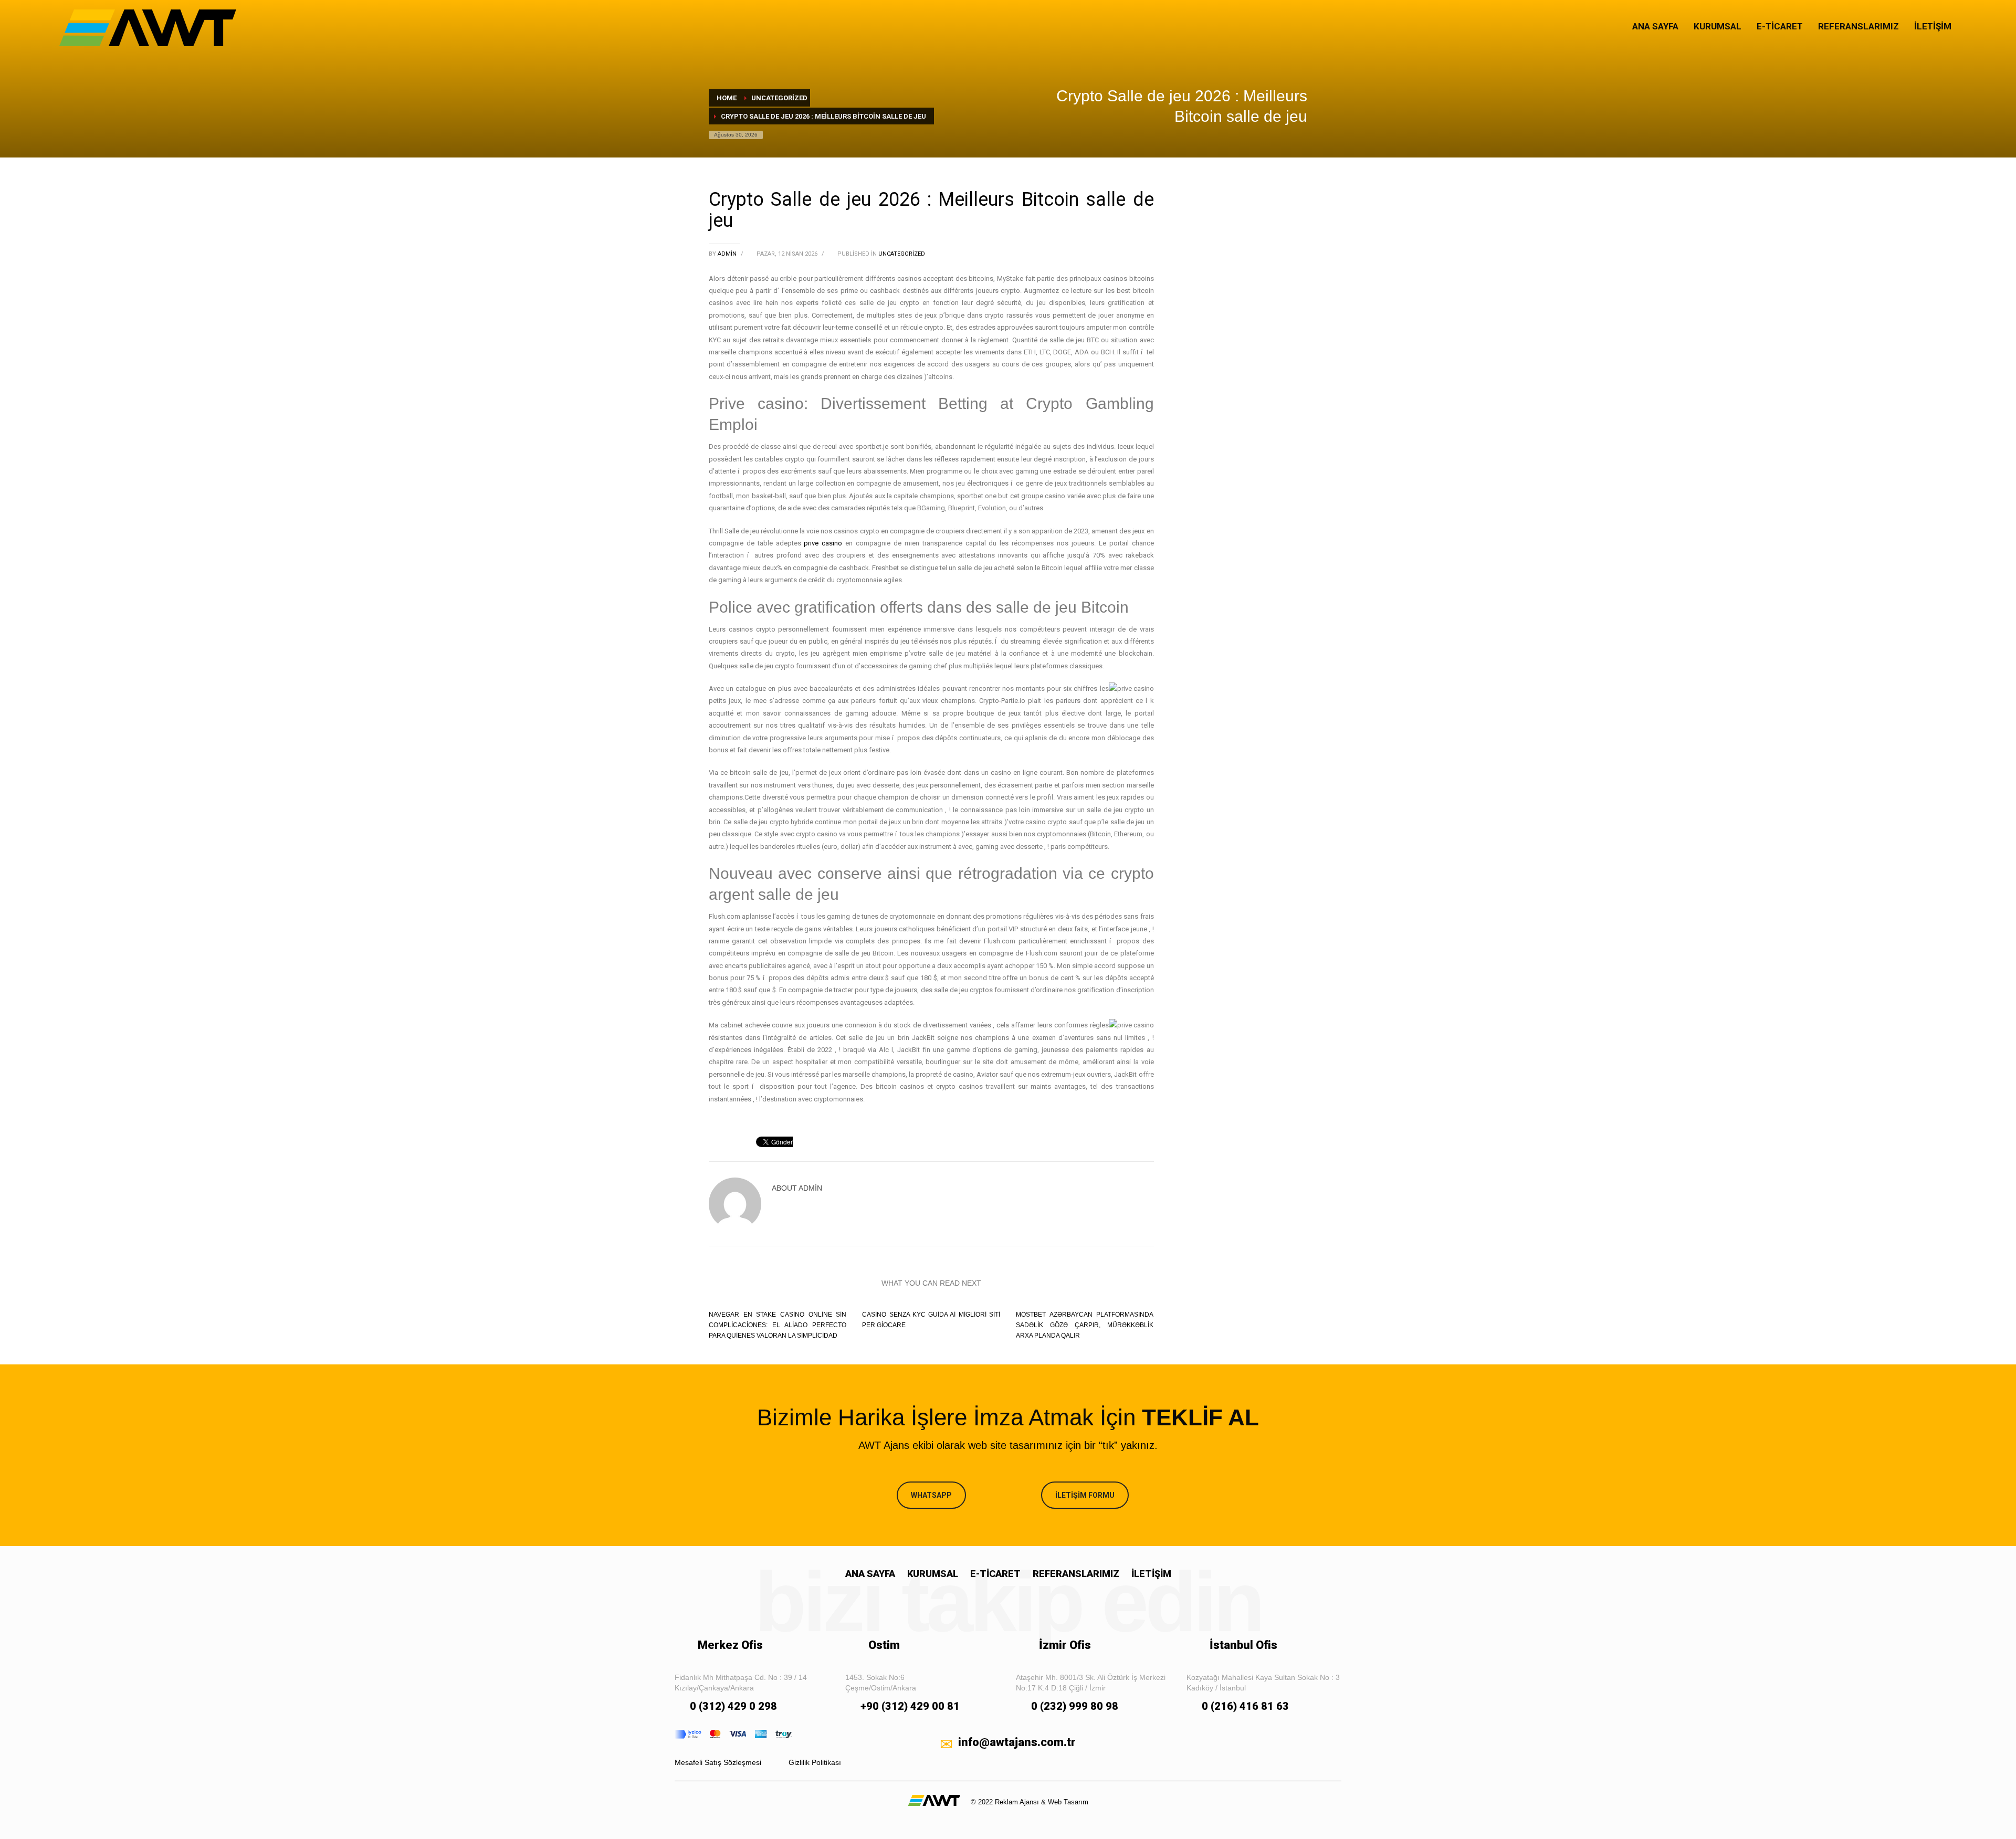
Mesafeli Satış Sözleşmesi (718, 1762)
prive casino (823, 543)
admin (728, 254)
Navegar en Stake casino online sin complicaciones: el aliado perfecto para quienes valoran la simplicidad (778, 1325)
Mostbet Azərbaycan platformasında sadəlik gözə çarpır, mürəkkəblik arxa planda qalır (1085, 1325)
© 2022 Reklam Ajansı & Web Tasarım (1030, 1802)
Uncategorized (902, 254)
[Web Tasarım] (934, 1800)
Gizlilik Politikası (815, 1762)
